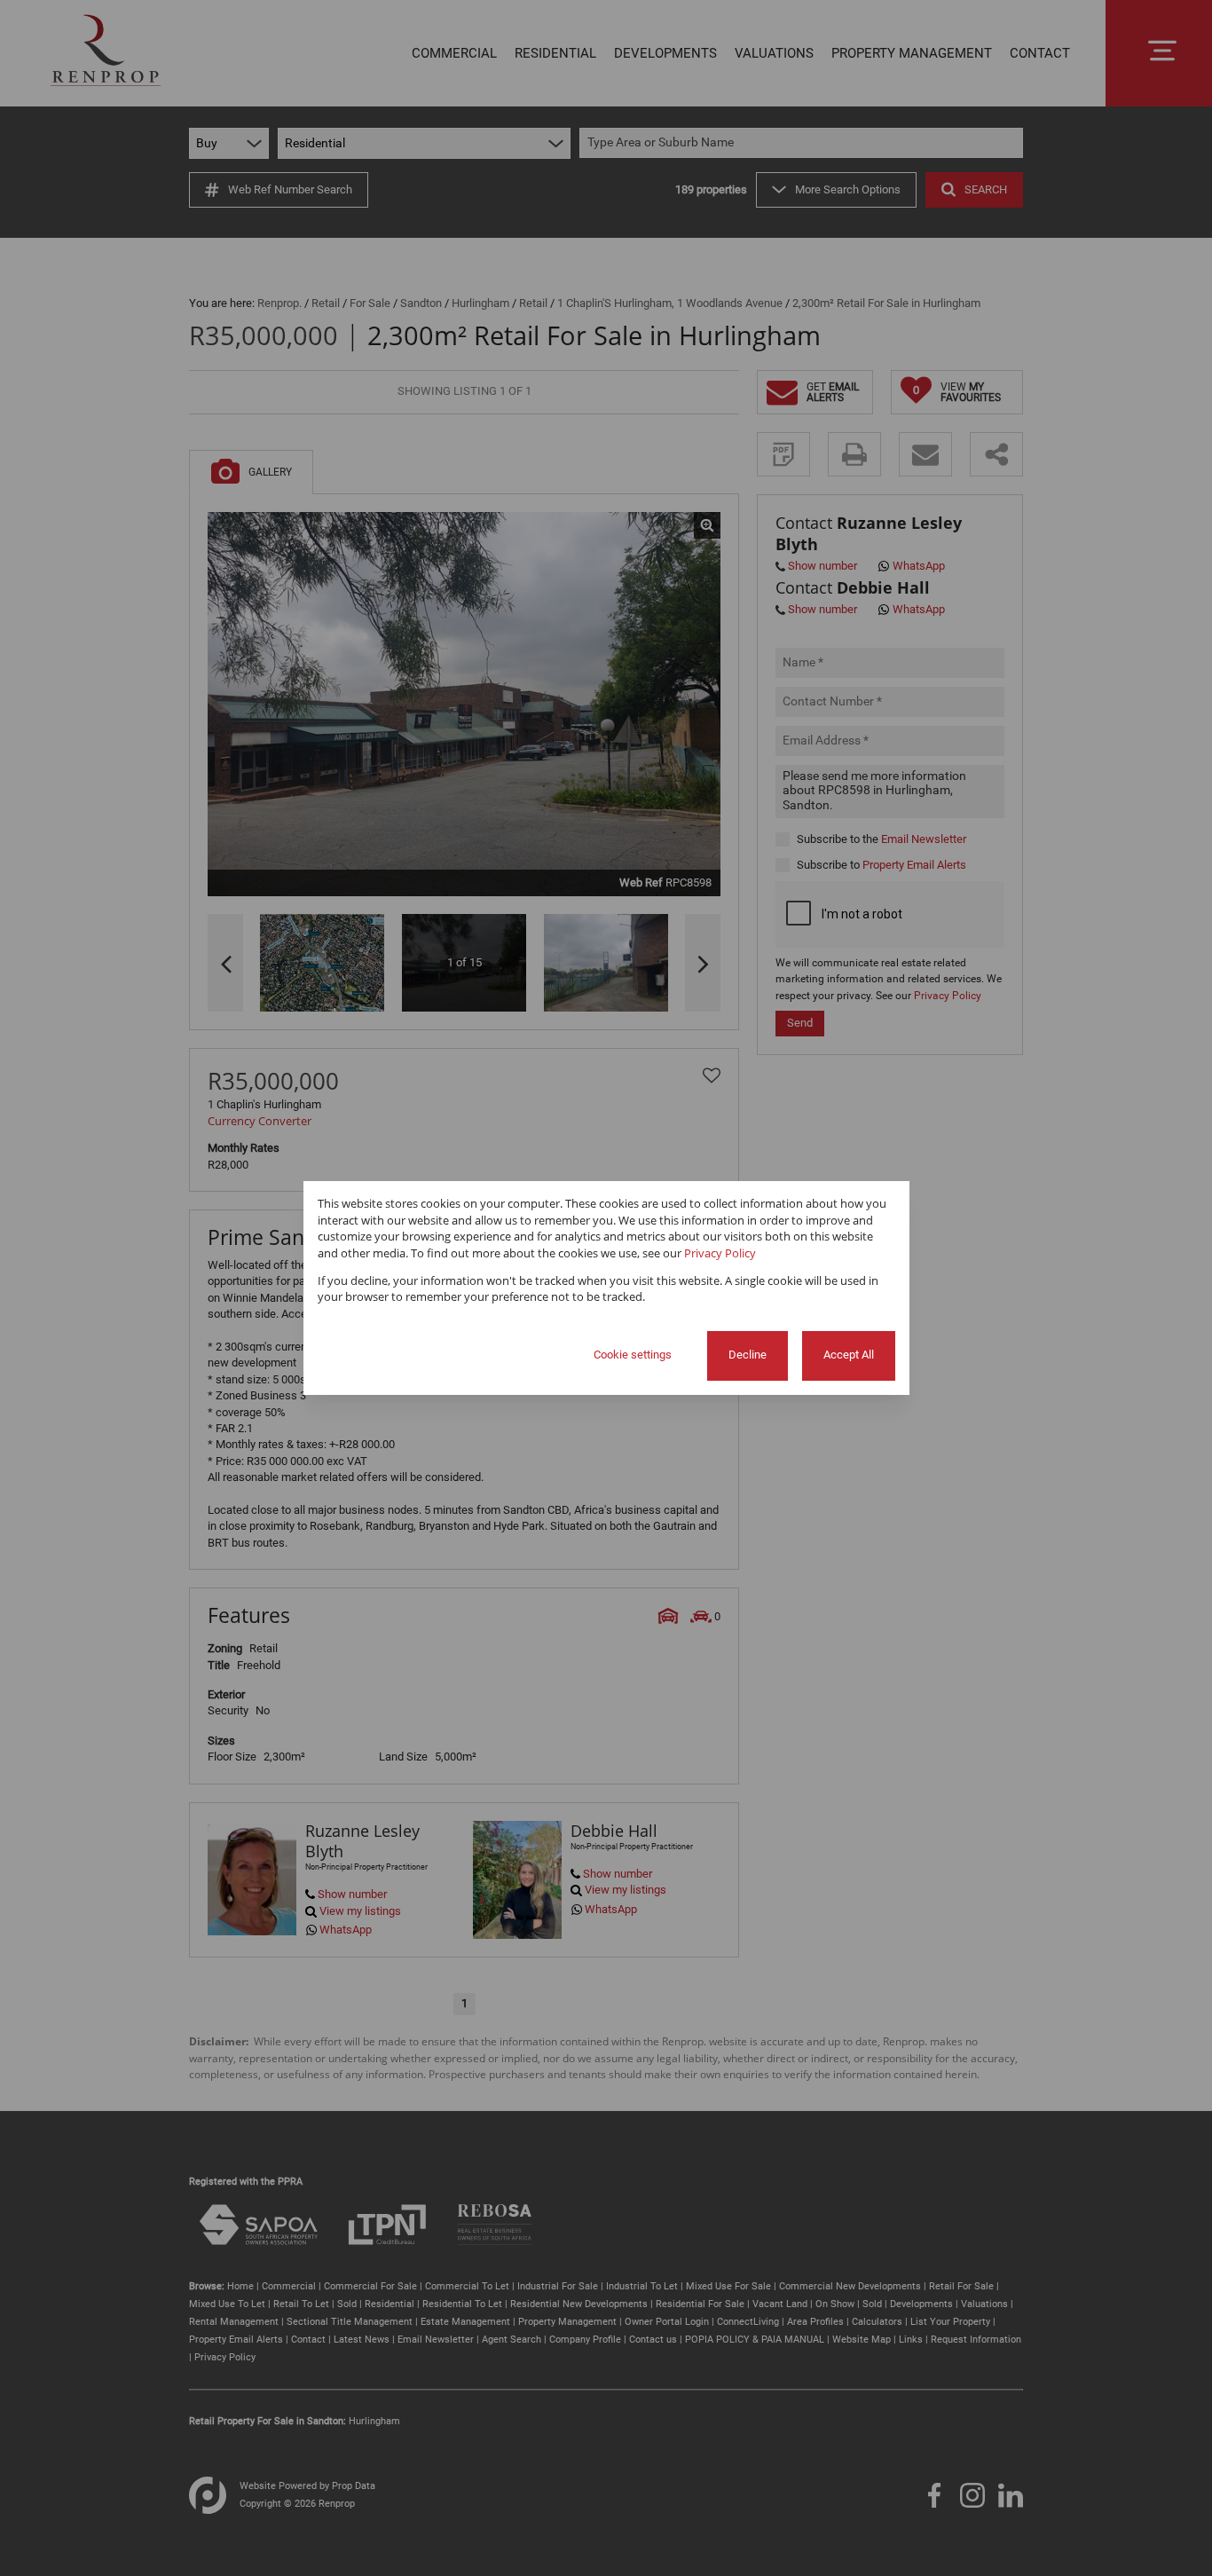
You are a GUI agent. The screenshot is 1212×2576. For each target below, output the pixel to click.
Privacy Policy (720, 1253)
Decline (748, 1355)
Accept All (849, 1355)
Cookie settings (633, 1355)
